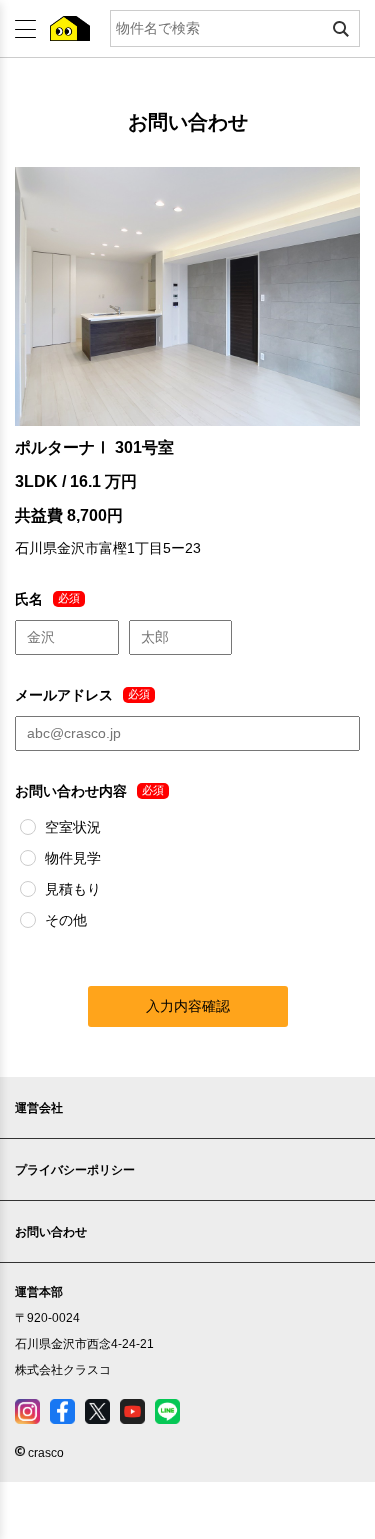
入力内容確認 (188, 1006)
